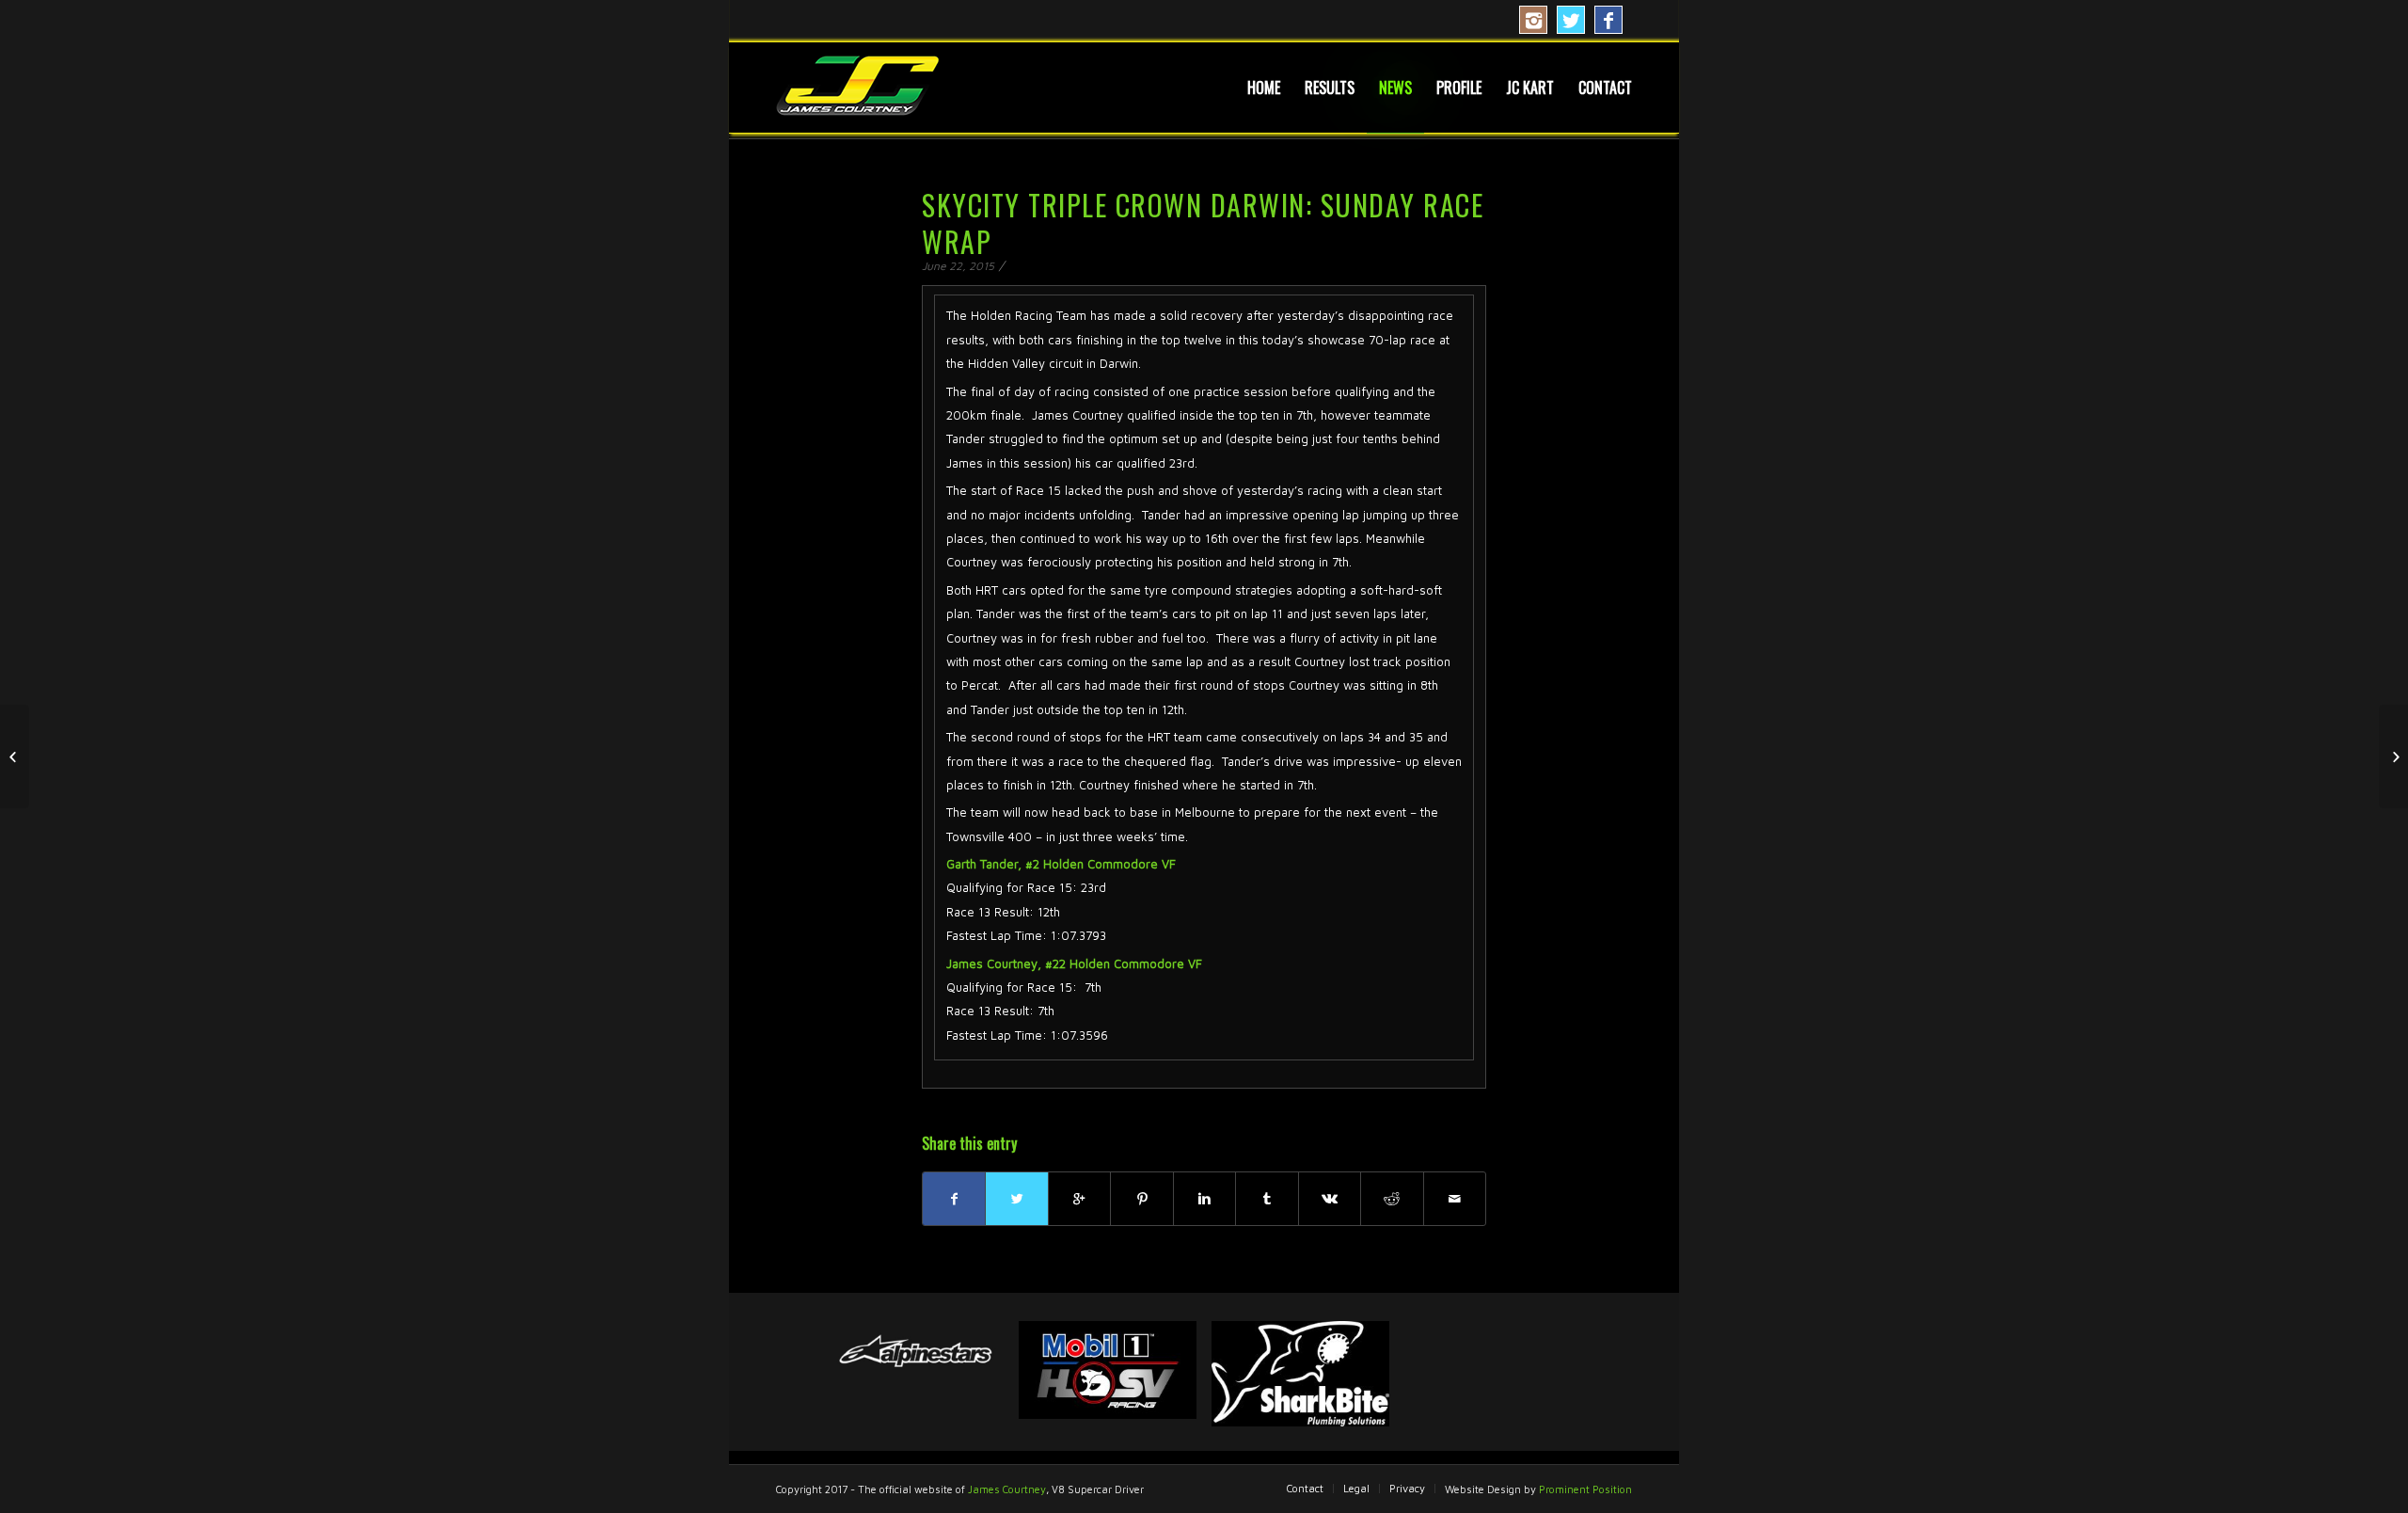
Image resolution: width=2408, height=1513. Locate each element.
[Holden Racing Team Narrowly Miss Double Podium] (2393, 756)
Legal (1356, 1488)
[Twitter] (1571, 20)
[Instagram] (1533, 20)
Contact (1305, 1488)
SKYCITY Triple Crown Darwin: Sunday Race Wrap (1203, 223)
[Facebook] (1608, 20)
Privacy (1407, 1488)
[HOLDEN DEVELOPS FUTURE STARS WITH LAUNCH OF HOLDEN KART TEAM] (15, 756)
